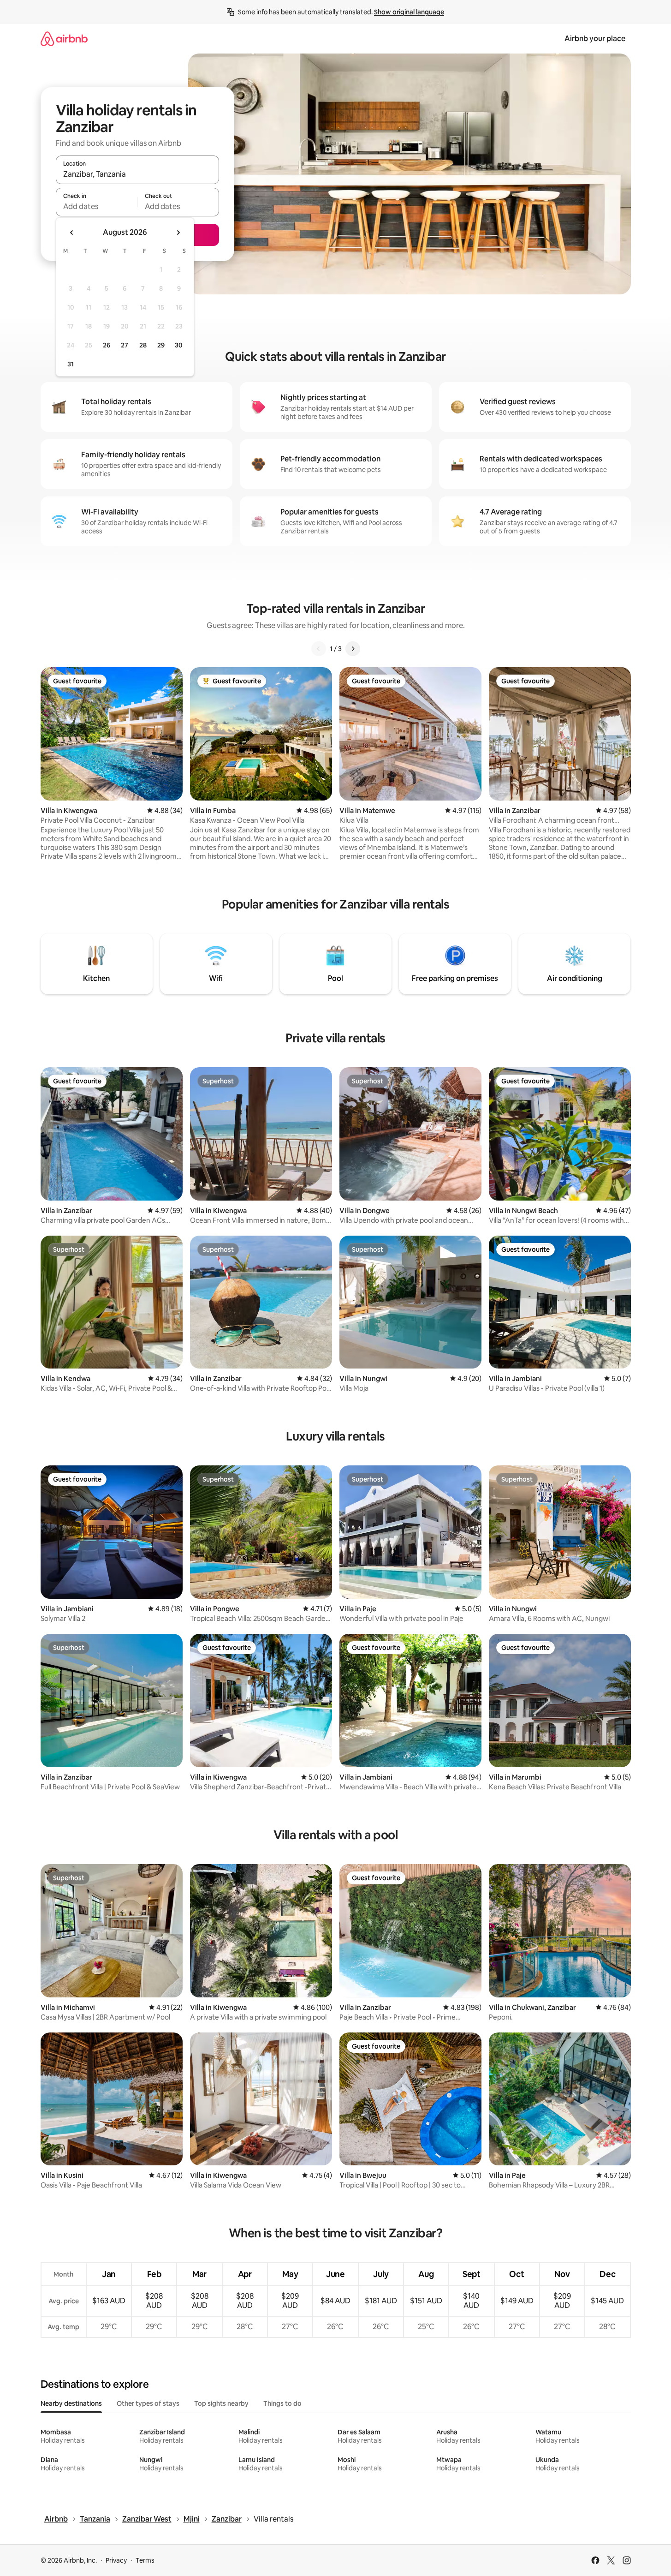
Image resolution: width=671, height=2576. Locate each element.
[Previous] (319, 649)
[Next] (353, 649)
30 (179, 345)
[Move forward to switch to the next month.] (178, 233)
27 (125, 345)
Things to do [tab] (282, 2403)
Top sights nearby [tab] (221, 2403)
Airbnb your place (595, 39)
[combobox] (137, 174)
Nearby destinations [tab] (71, 2403)
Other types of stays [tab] (148, 2403)
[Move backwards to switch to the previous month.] (72, 233)
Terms (145, 2560)
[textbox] (97, 206)
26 (107, 345)
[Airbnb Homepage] (64, 39)
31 (71, 364)
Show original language (409, 12)
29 (161, 345)
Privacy (116, 2560)
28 (143, 345)
